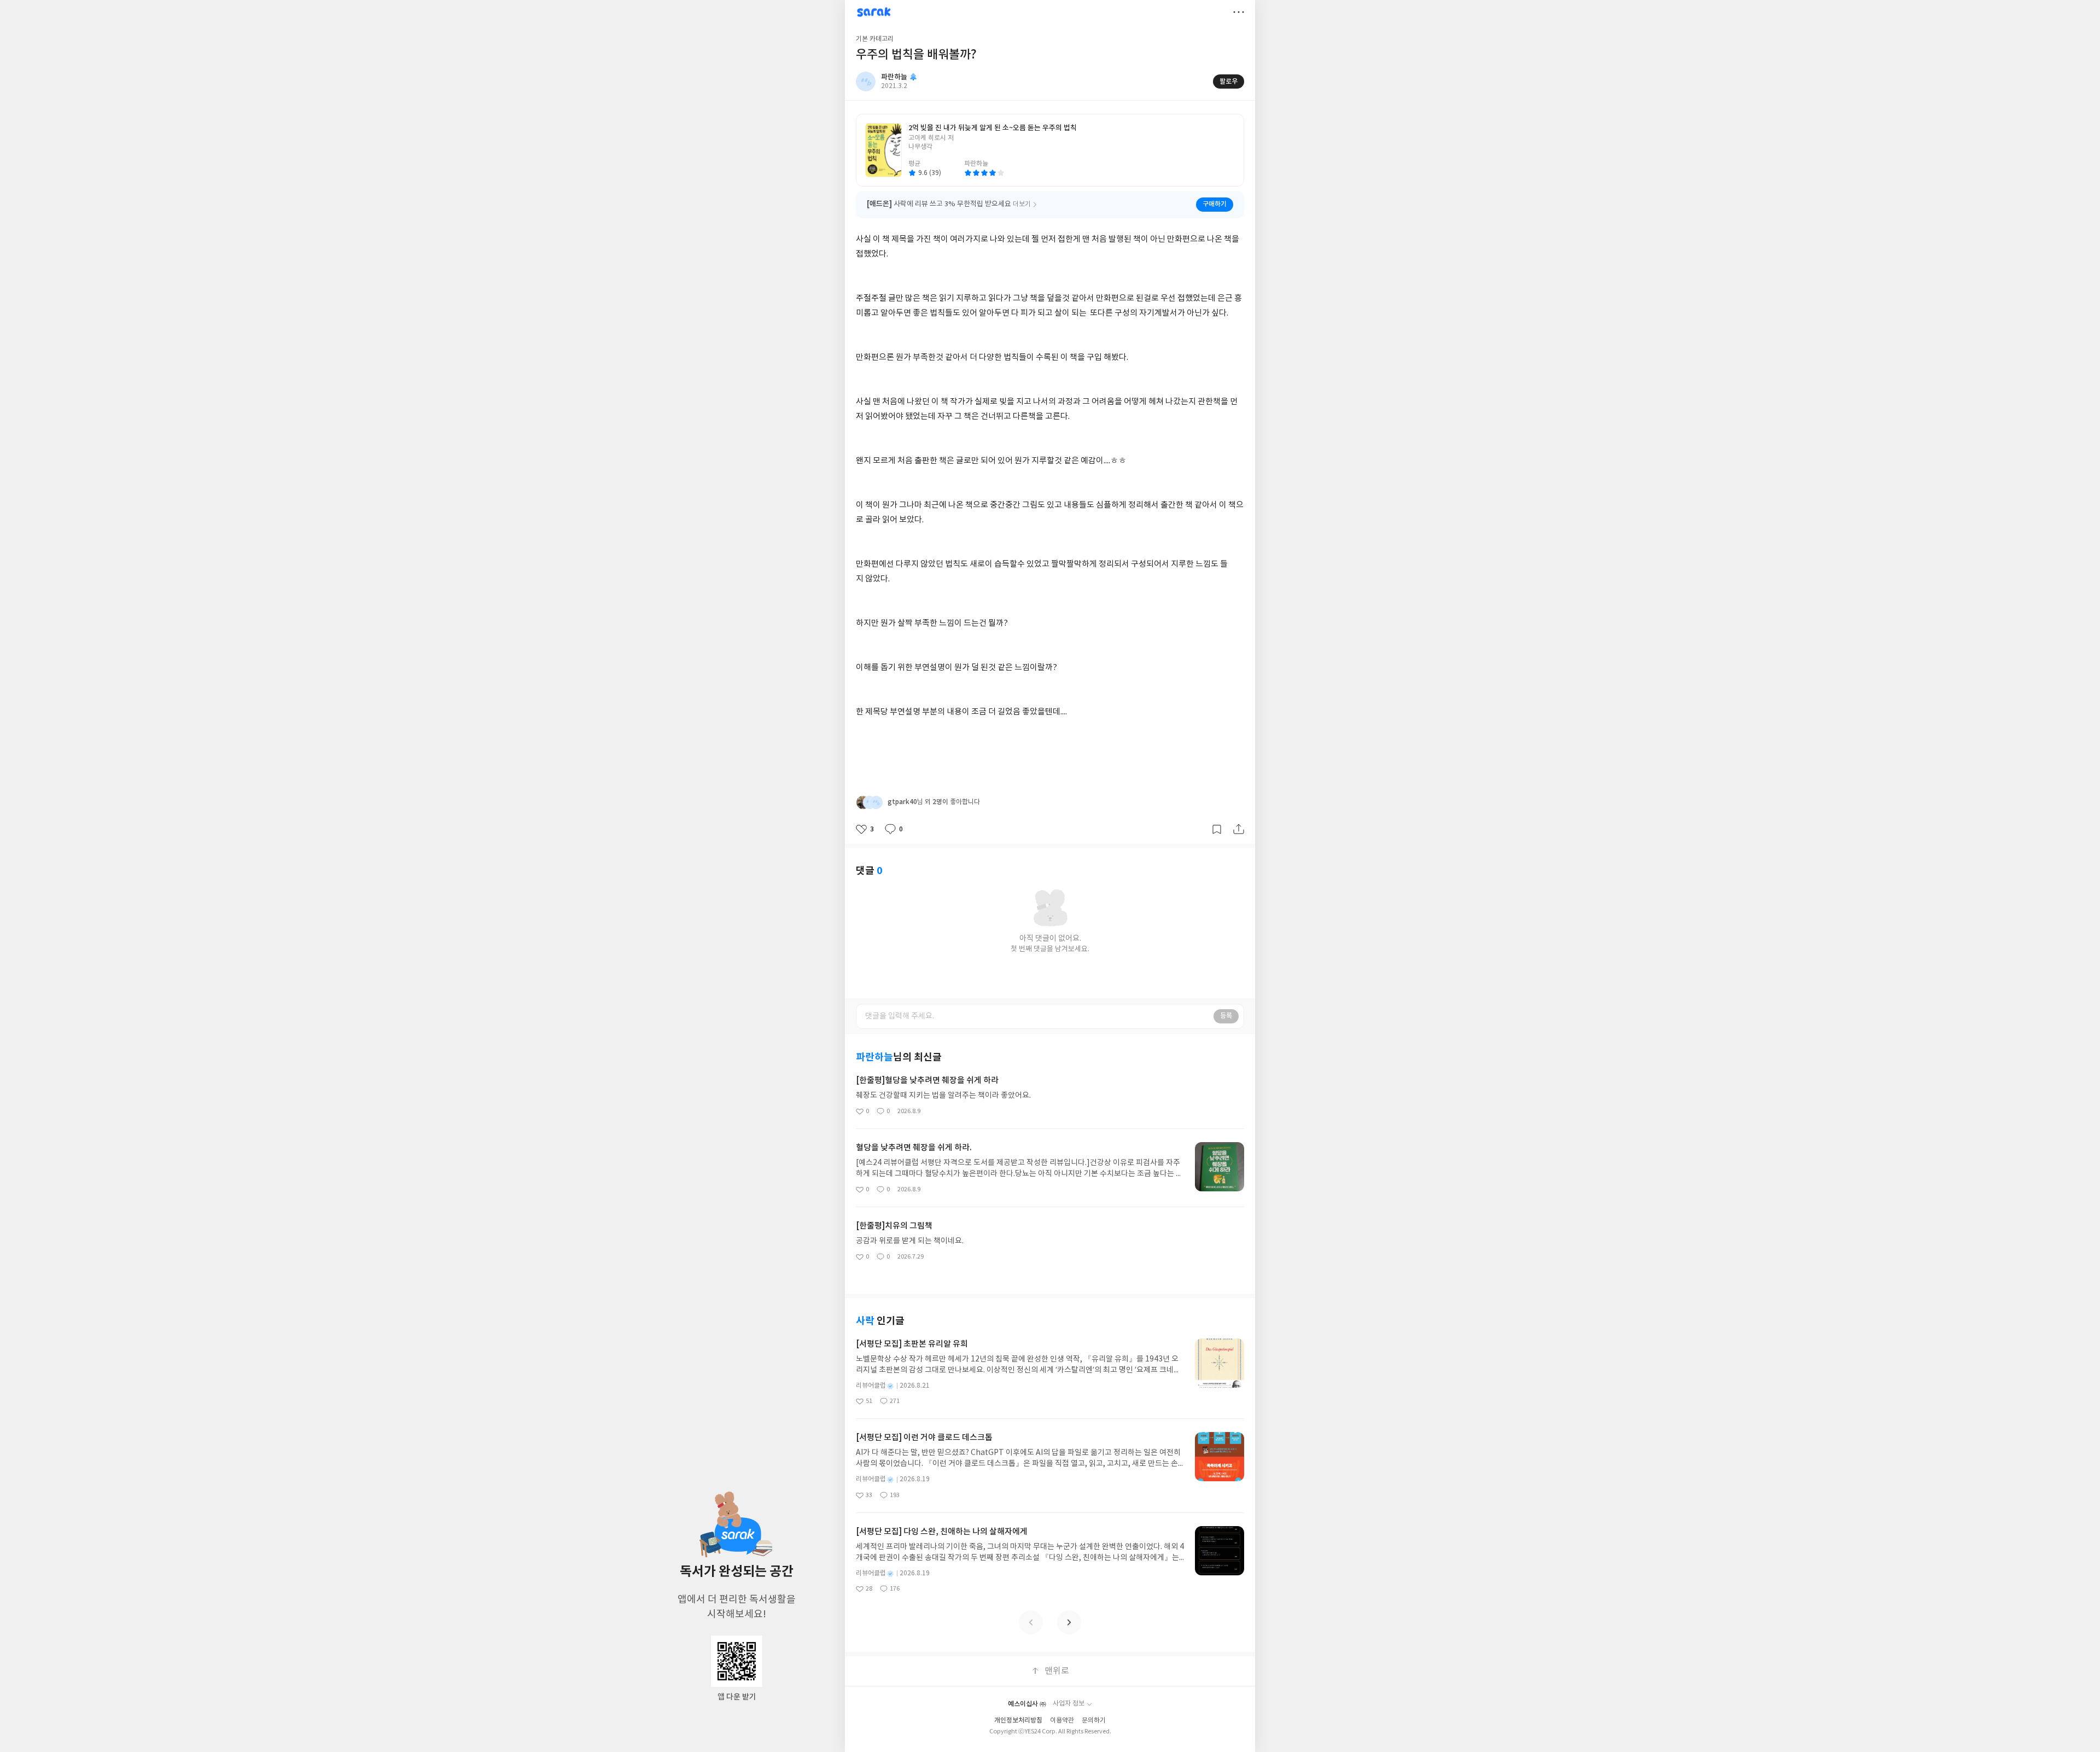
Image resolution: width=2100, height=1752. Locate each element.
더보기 (1239, 12)
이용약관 (1062, 1721)
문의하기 (1094, 1721)
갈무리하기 (1217, 829)
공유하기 (1239, 829)
